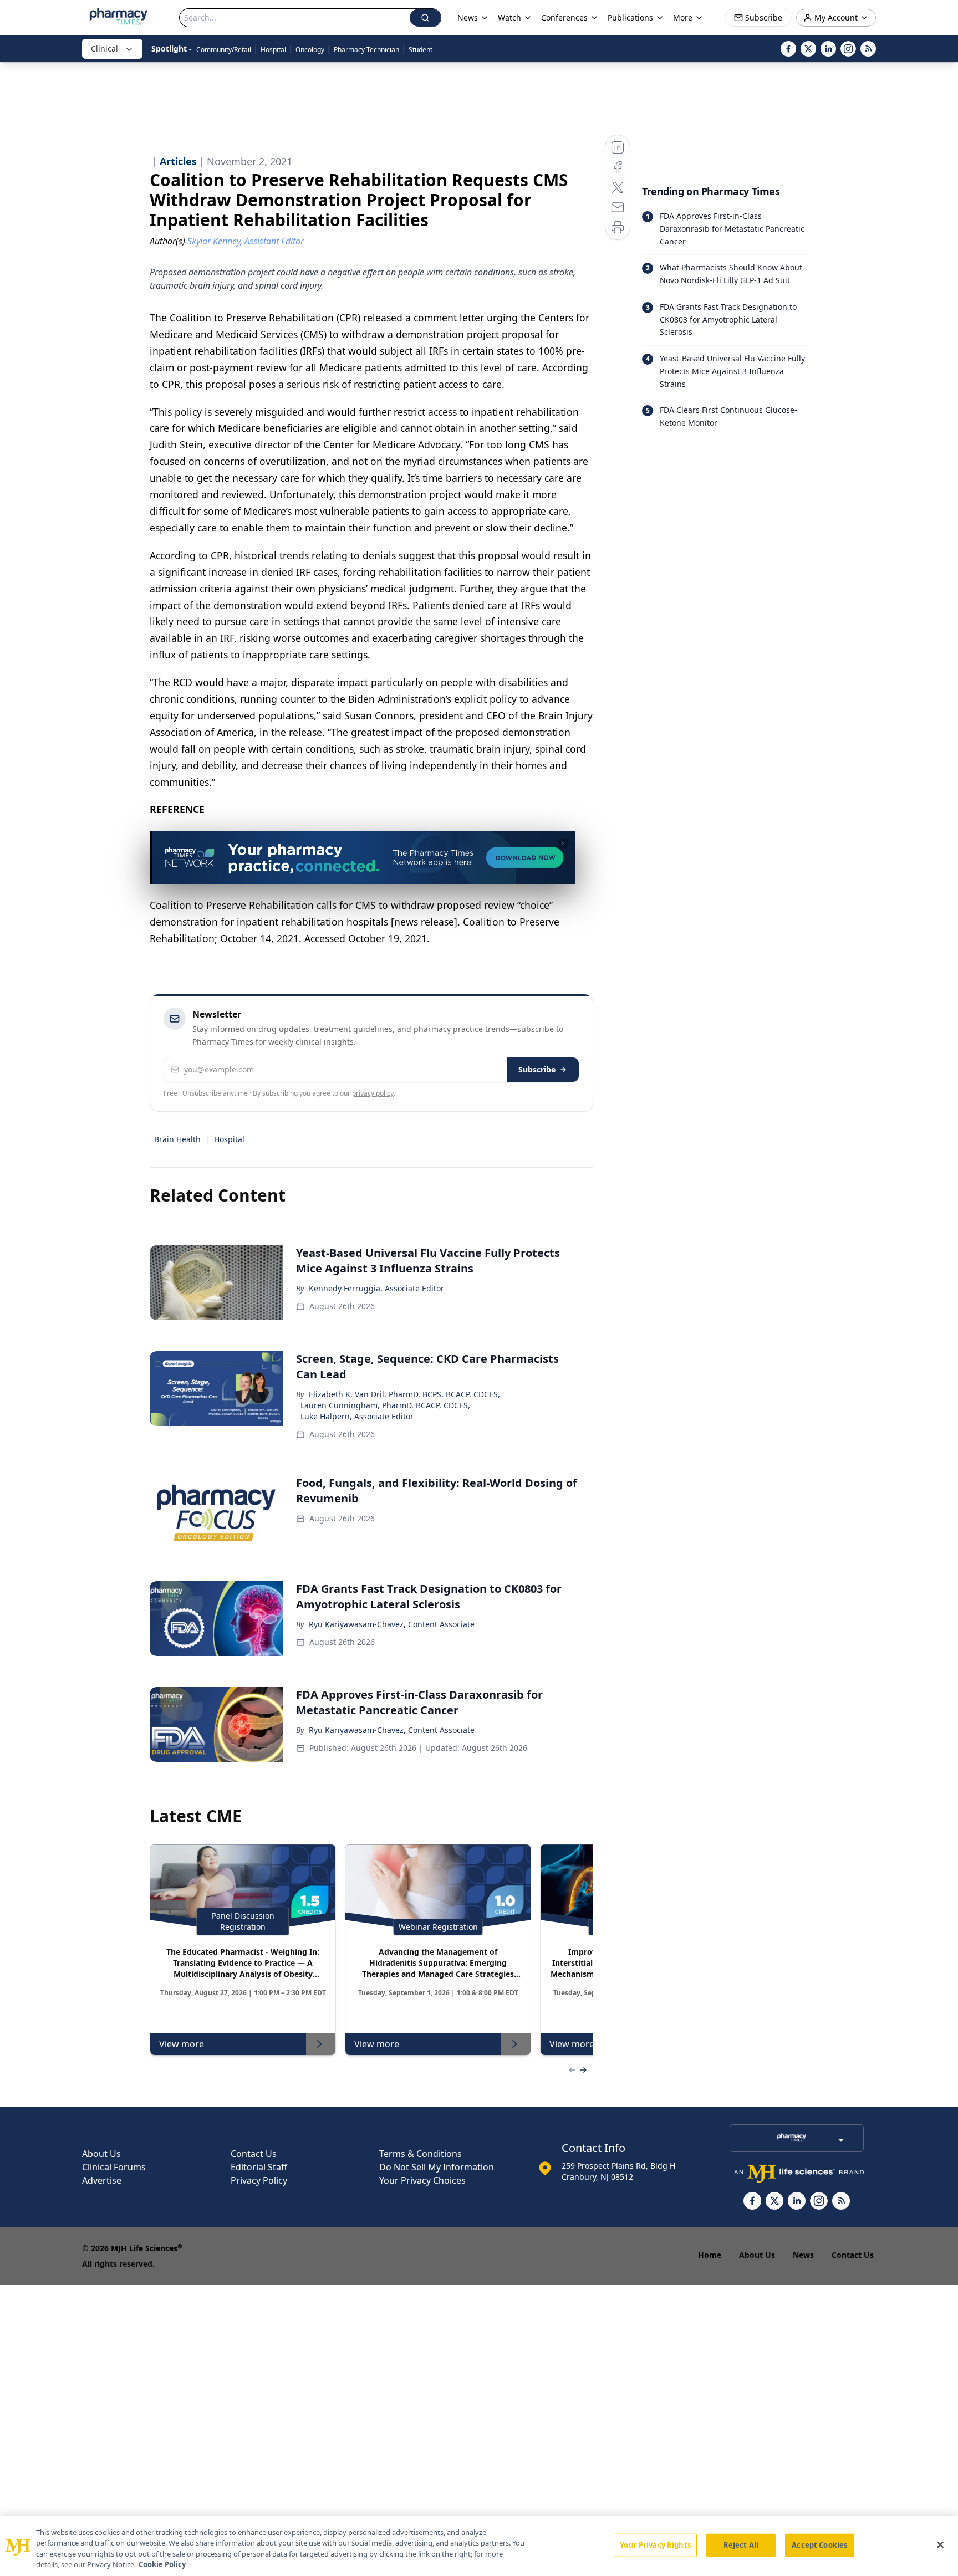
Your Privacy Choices (422, 2180)
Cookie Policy (162, 2564)
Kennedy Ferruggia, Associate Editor (376, 1288)
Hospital (273, 50)
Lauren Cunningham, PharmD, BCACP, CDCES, (385, 1405)
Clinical (105, 48)
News (803, 2255)
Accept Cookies (819, 2545)
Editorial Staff (259, 2167)
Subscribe (537, 1069)
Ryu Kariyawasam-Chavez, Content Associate (392, 1624)
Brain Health (177, 1139)
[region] (479, 2546)
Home (710, 2255)
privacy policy (373, 1093)
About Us (101, 2154)
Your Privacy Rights (655, 2545)
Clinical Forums (114, 2167)
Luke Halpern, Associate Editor (357, 1416)
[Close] (940, 2544)
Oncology (310, 50)
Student (421, 50)
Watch (509, 17)
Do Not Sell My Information (437, 2167)
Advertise (102, 2180)
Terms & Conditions (421, 2154)
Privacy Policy (259, 2180)
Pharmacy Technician (366, 50)
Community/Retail (224, 50)
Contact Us (254, 2154)
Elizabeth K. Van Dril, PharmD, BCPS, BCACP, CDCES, (404, 1394)
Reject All (741, 2545)
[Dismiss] (563, 844)
